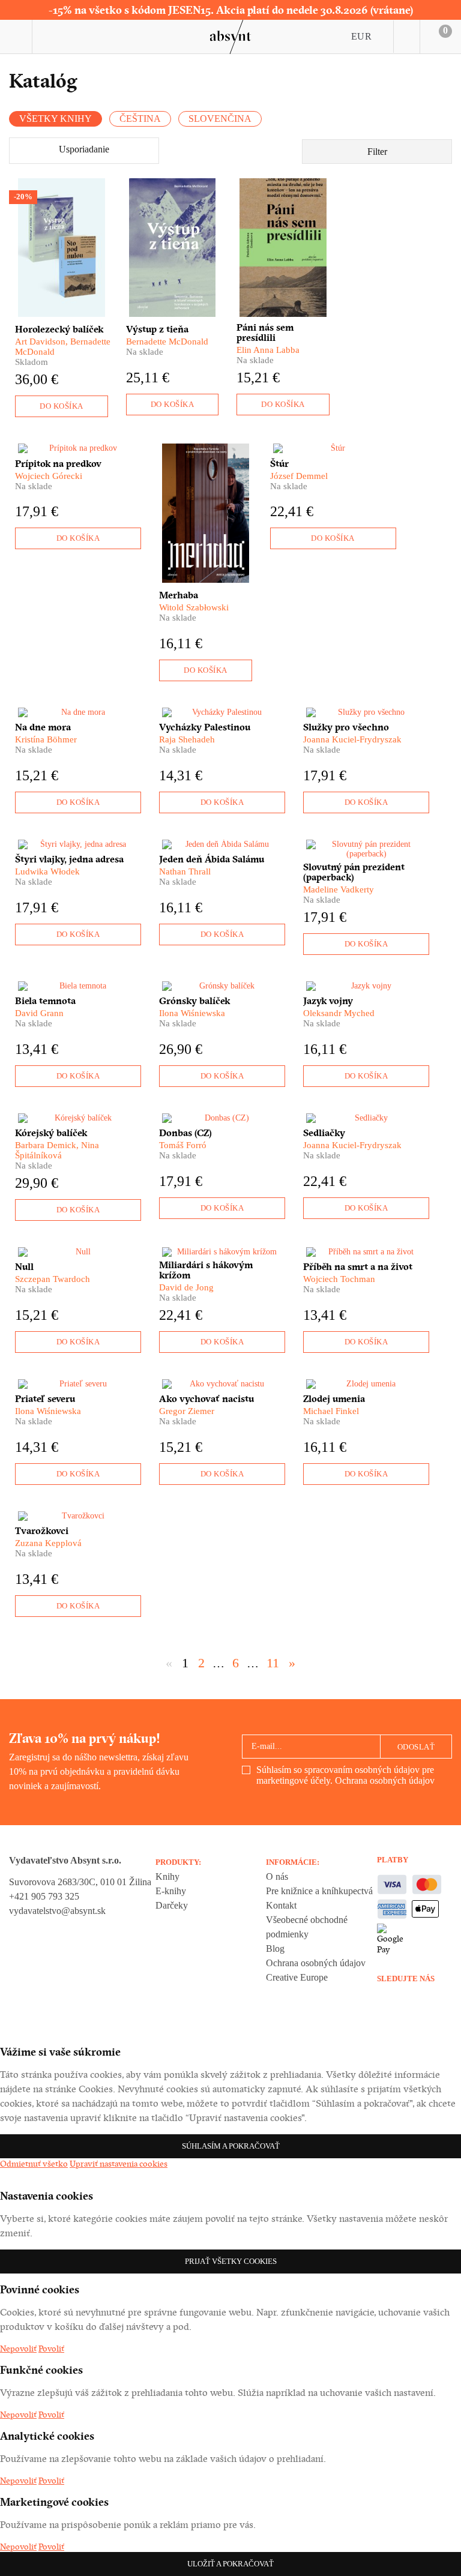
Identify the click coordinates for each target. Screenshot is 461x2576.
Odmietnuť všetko (34, 2164)
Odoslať (416, 1747)
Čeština (140, 119)
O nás (277, 1876)
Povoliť (51, 2349)
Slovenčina (220, 119)
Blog (275, 1949)
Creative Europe (297, 1977)
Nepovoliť (18, 2349)
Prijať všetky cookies (231, 2261)
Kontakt (281, 1905)
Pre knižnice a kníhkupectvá (319, 1891)
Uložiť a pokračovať (230, 2564)
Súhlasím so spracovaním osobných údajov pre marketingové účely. (345, 1775)
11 (273, 1663)
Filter (377, 152)
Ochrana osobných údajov (385, 1780)
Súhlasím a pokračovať (231, 2146)
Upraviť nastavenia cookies (119, 2164)
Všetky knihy (56, 119)
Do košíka (62, 406)
